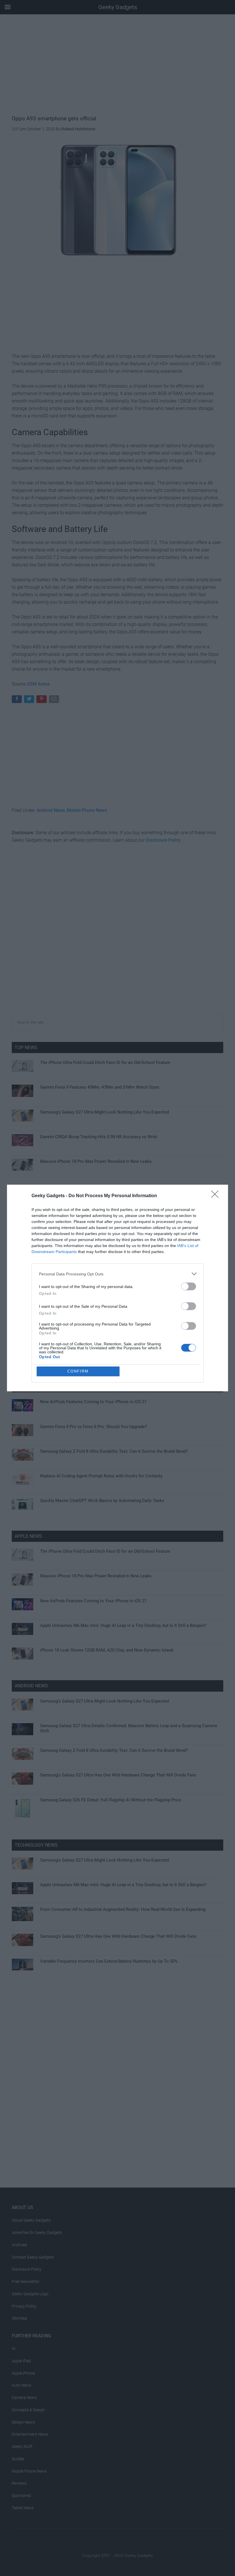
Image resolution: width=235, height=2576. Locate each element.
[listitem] (117, 1274)
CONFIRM (78, 1371)
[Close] (217, 1196)
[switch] (189, 1286)
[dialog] (117, 1288)
